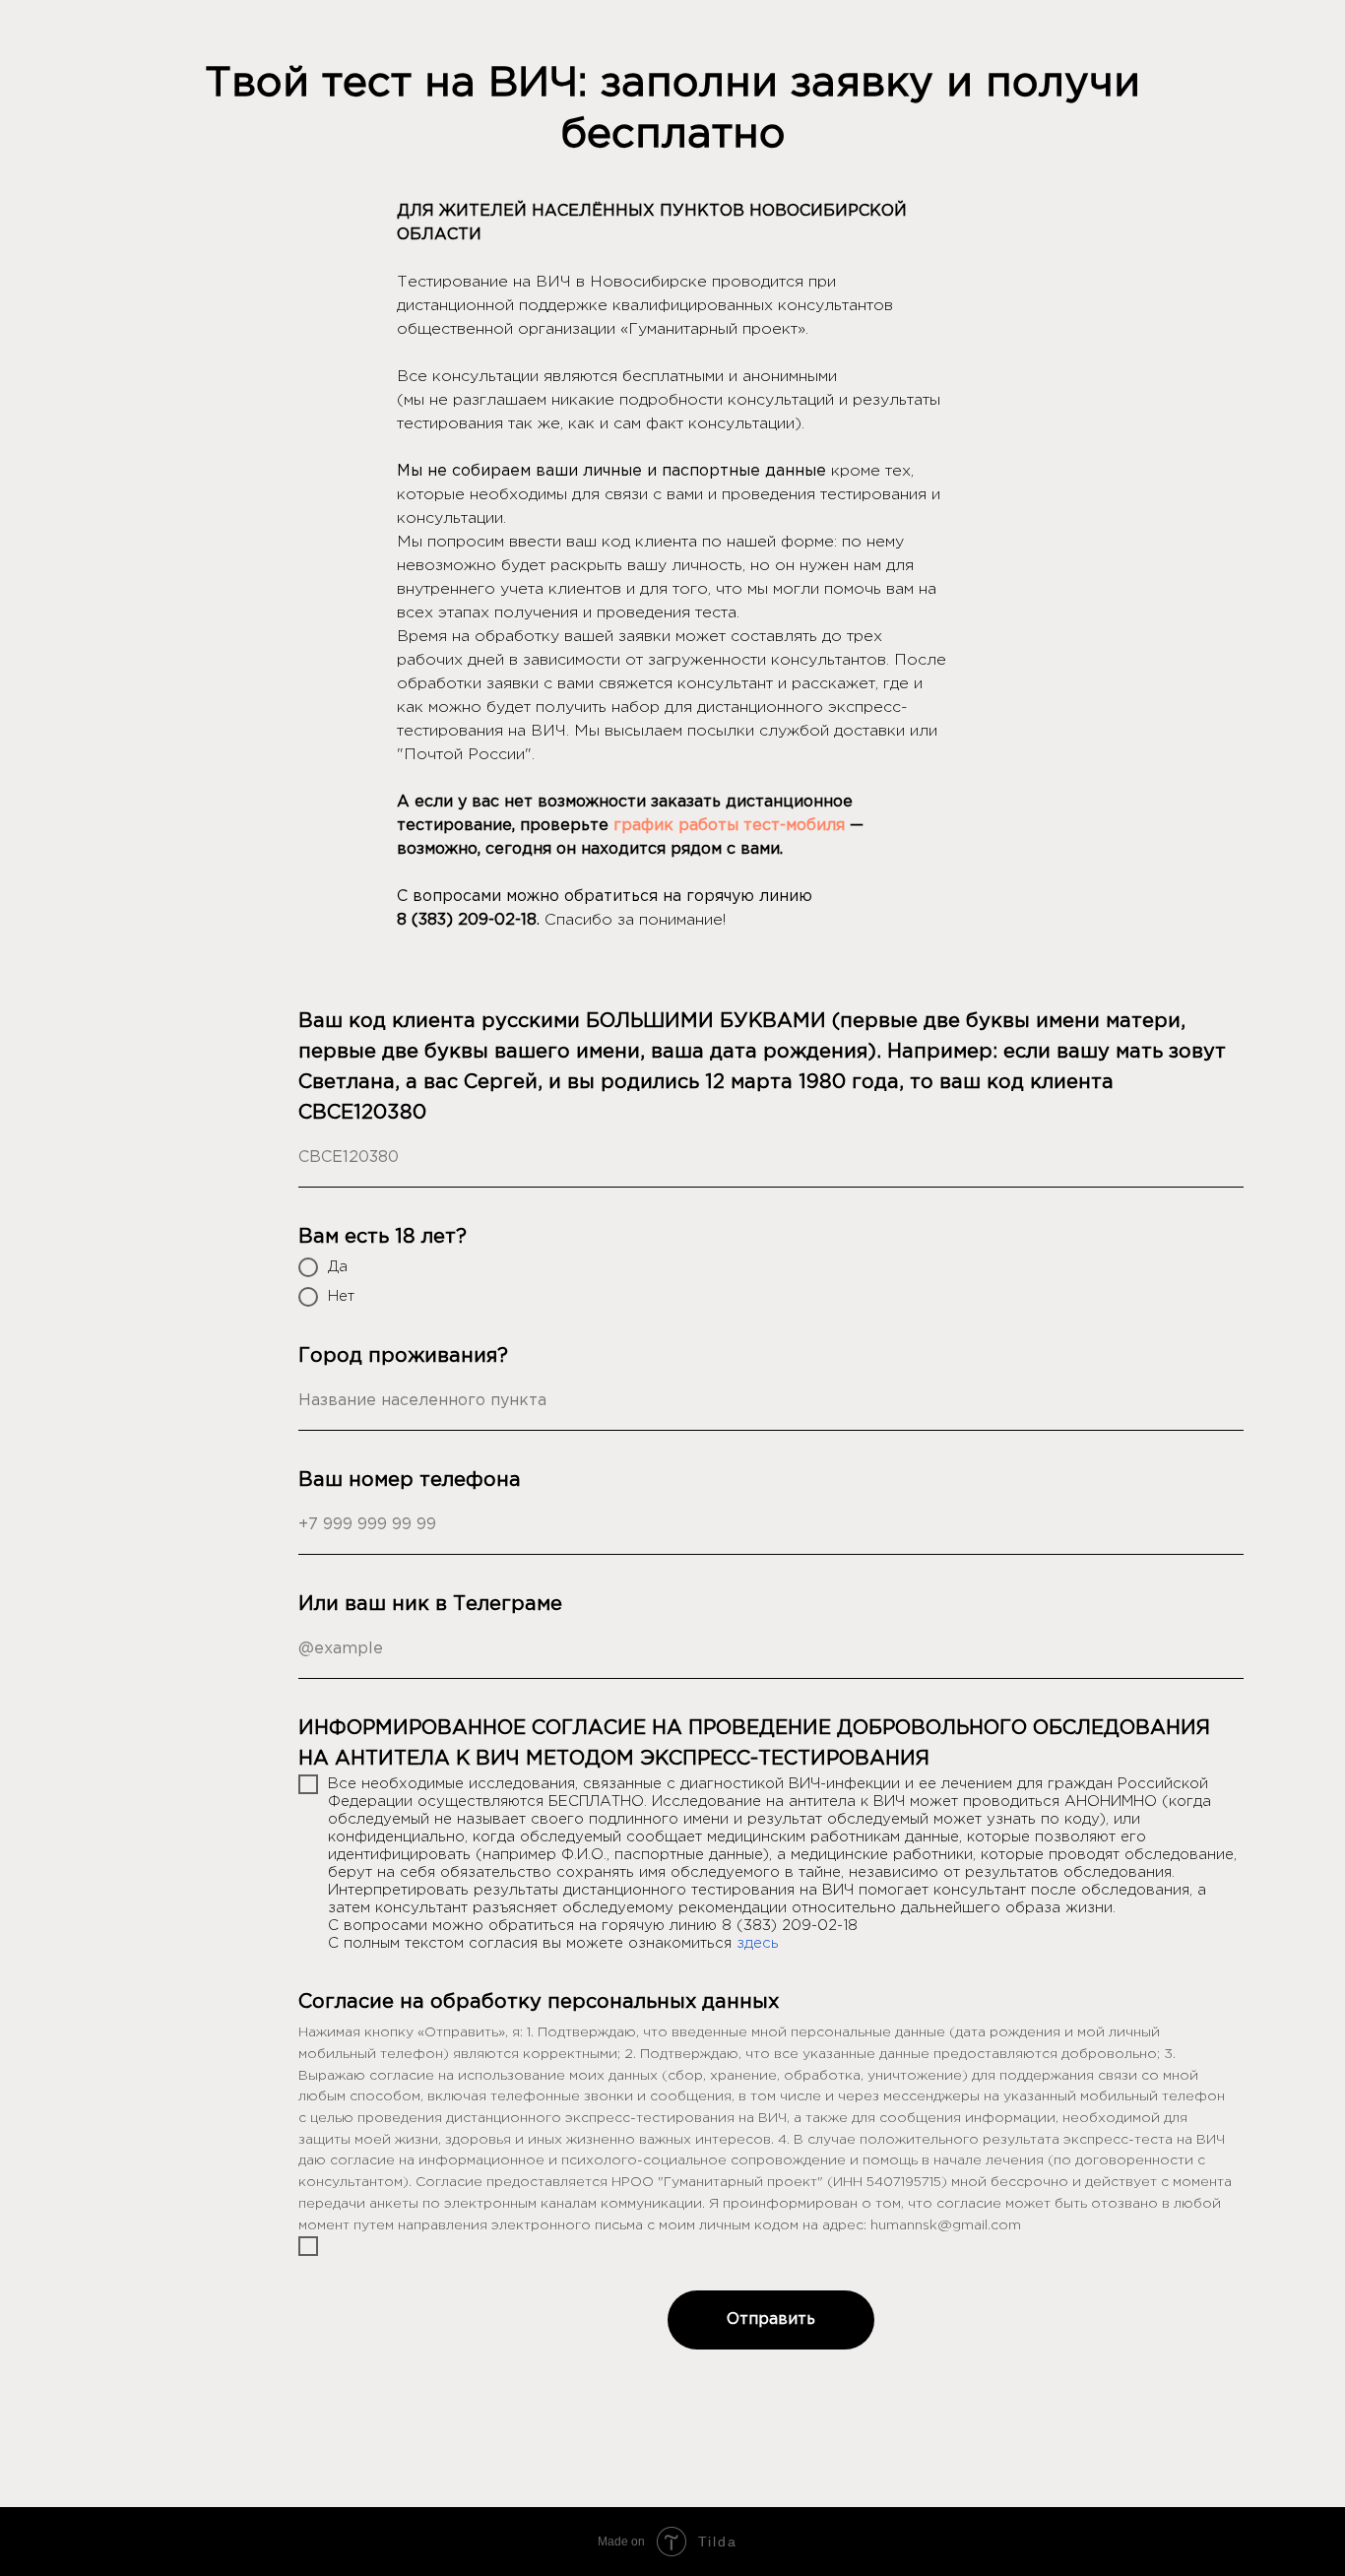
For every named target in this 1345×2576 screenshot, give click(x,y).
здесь (758, 1943)
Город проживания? (403, 1356)
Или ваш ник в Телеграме (430, 1604)
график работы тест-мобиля (729, 826)
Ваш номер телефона (410, 1480)
